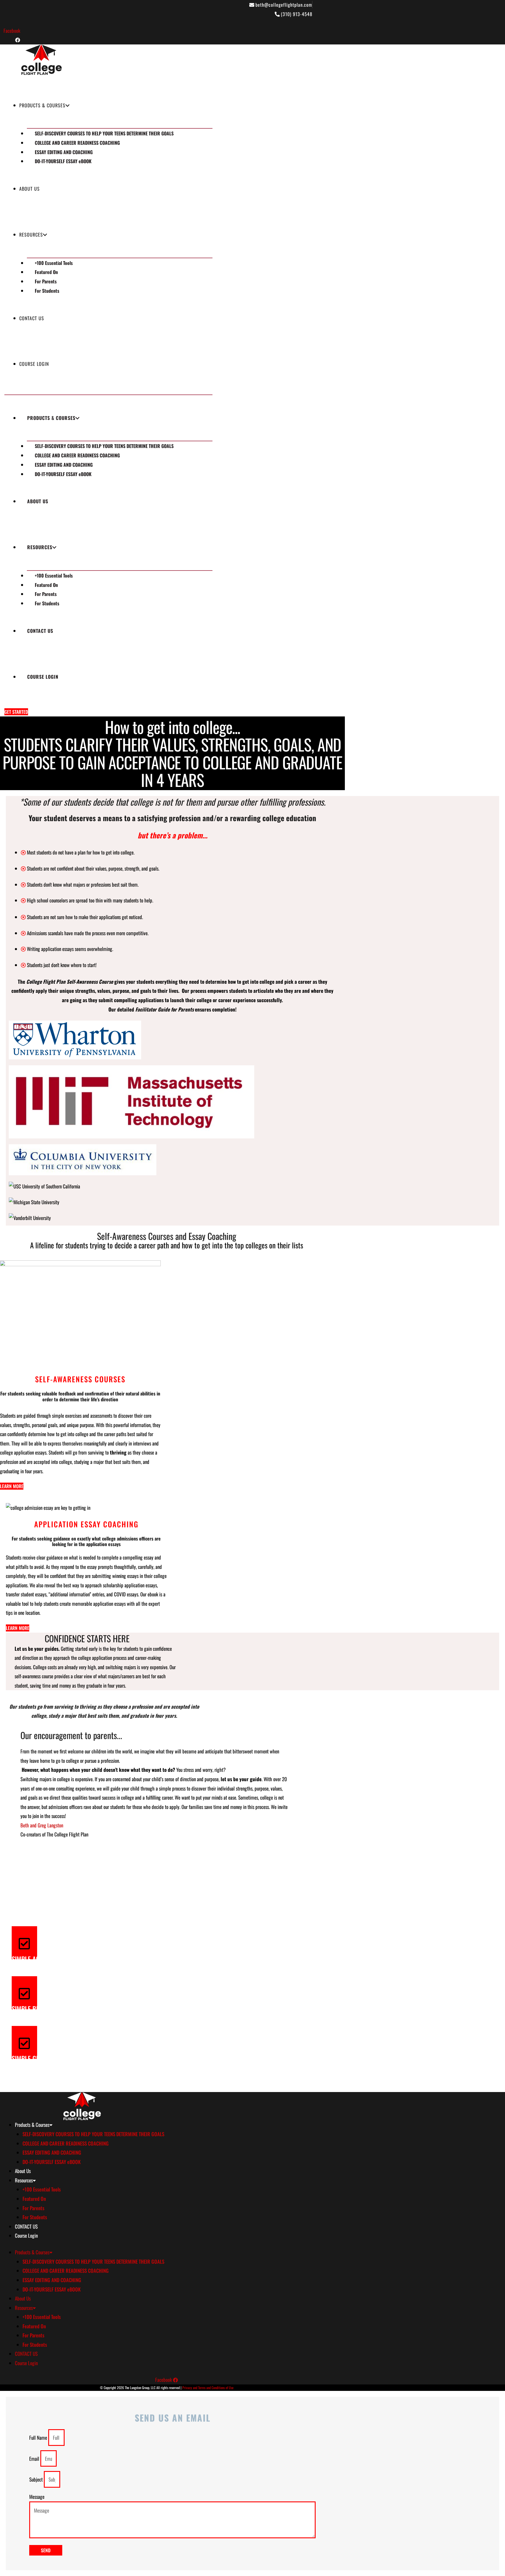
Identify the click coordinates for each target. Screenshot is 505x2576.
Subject (37, 2479)
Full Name (39, 2438)
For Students (47, 291)
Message (37, 2497)
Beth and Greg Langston (42, 1825)
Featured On (46, 272)
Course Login (34, 364)
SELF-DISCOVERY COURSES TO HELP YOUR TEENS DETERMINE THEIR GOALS (104, 133)
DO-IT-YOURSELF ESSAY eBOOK (63, 161)
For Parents (46, 281)
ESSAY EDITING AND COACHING (64, 152)
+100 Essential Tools (54, 263)
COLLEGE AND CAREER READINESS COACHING (77, 143)
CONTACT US (32, 318)
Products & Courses (42, 105)
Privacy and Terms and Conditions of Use (208, 2388)
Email (35, 2459)
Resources (31, 235)
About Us (30, 189)
